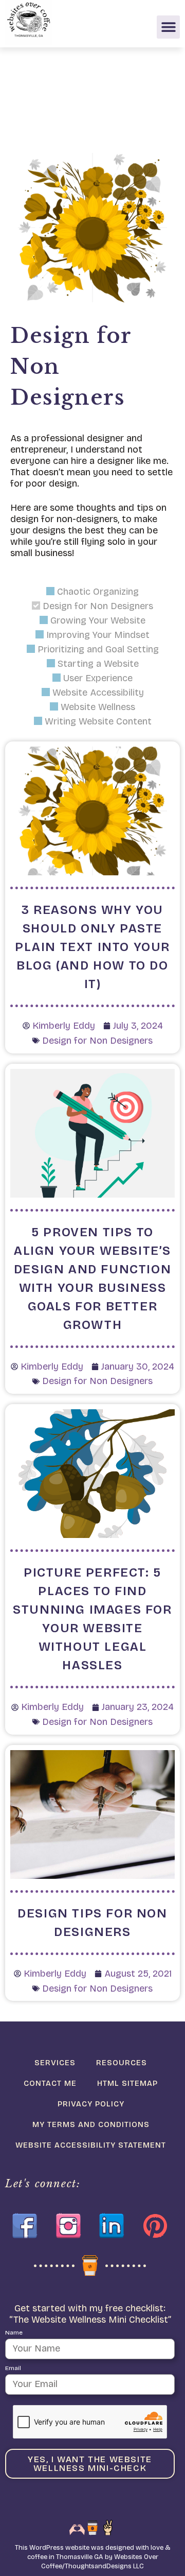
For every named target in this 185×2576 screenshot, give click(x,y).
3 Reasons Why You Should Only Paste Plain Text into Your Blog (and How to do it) (92, 947)
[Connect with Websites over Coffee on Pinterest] (155, 2226)
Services (55, 2063)
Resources (122, 2063)
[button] (168, 27)
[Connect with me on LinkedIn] (112, 2226)
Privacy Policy (91, 2104)
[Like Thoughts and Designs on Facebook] (25, 2226)
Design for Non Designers (97, 1041)
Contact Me (50, 2083)
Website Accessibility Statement (91, 2145)
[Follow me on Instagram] (68, 2226)
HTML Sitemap (127, 2083)
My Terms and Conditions (91, 2124)
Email (13, 2368)
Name (14, 2332)
